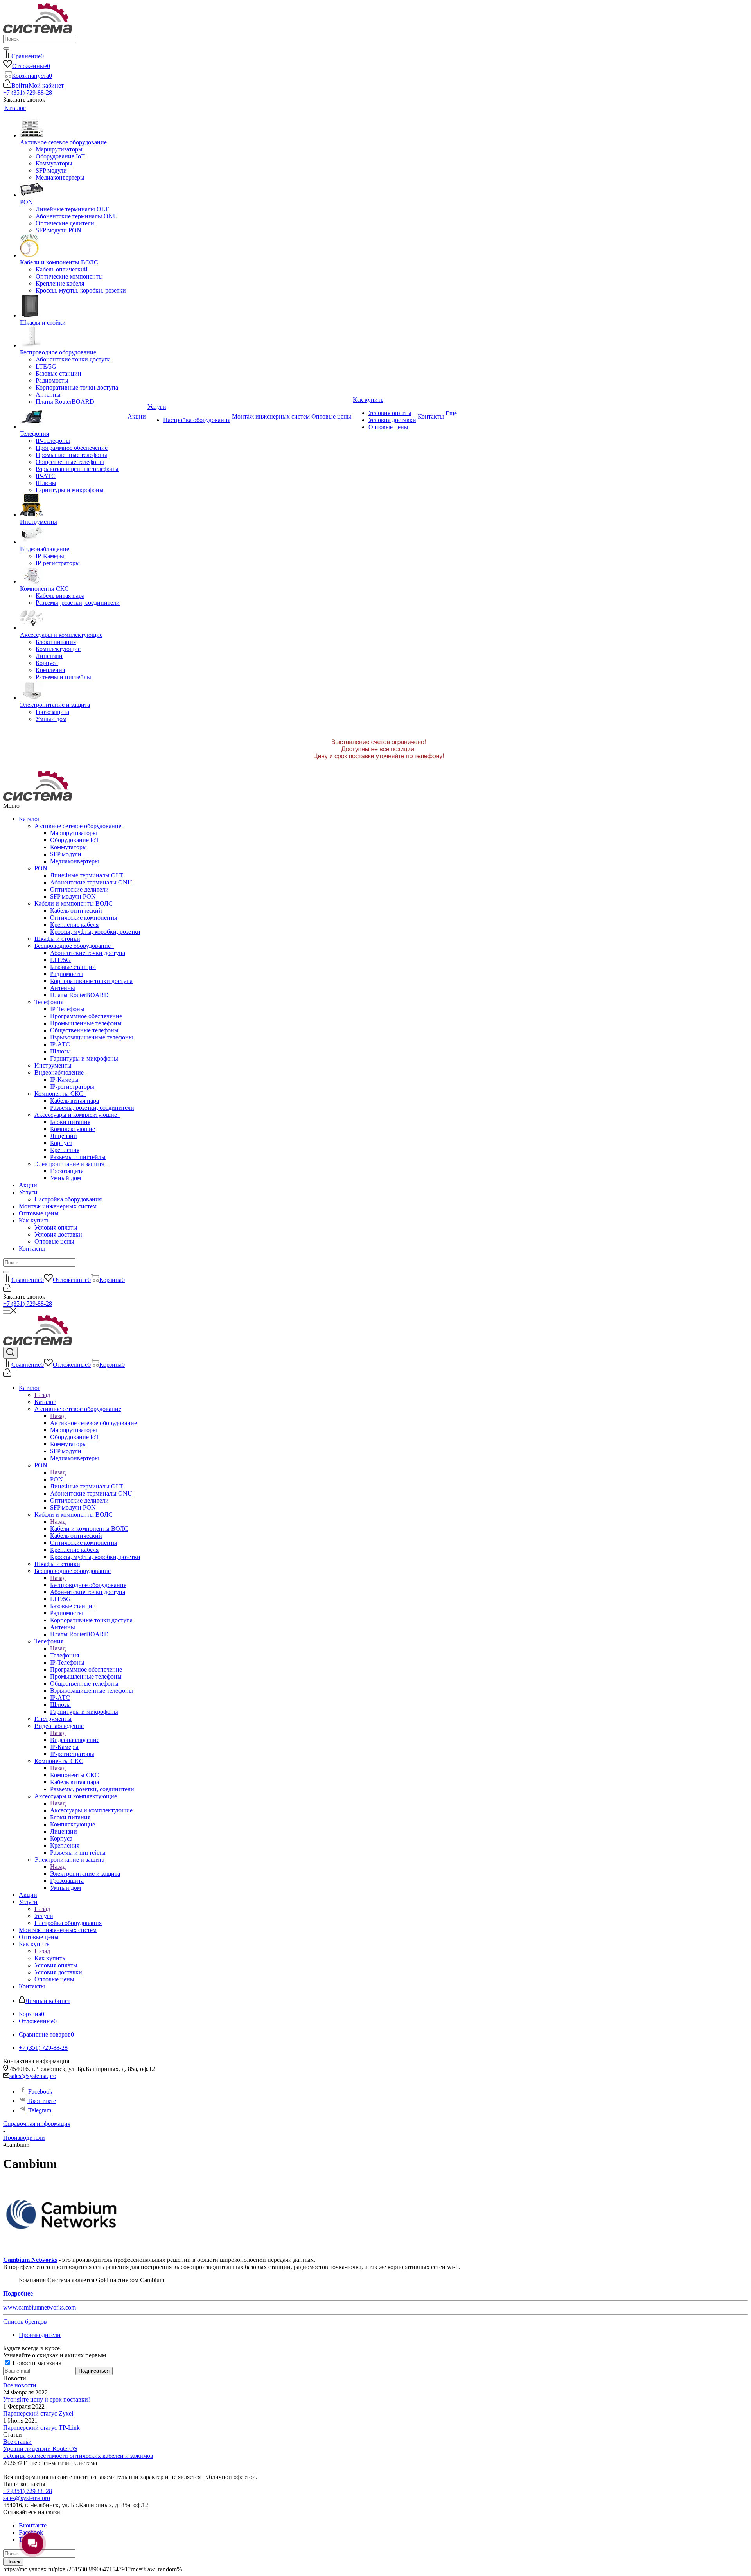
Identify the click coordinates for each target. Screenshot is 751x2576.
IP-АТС (60, 1044)
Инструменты (53, 1065)
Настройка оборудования (68, 1199)
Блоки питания (70, 1122)
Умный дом (66, 1178)
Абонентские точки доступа (88, 953)
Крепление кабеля (74, 925)
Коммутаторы (68, 847)
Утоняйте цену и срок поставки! (47, 2399)
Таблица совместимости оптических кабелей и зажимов (78, 2456)
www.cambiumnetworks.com (40, 2307)
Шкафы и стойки (57, 939)
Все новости (20, 2385)
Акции (28, 1185)
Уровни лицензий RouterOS (40, 2449)
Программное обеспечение (86, 1016)
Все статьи (17, 2442)
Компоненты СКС (60, 1094)
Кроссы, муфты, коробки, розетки (95, 932)
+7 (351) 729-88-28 (28, 93)
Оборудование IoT (75, 840)
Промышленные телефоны (86, 1023)
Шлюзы (60, 1051)
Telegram (39, 2110)
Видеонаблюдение (61, 1072)
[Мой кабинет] (7, 1290)
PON (42, 868)
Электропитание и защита (71, 1164)
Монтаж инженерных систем (58, 1206)
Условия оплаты (56, 1227)
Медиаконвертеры (75, 861)
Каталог (30, 819)
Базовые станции (73, 967)
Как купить (34, 1220)
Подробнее (18, 2293)
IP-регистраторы (72, 1087)
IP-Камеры (64, 1079)
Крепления (65, 1150)
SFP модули (66, 854)
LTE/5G (60, 960)
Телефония (50, 1002)
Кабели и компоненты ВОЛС (75, 903)
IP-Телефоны (67, 1009)
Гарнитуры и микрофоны (84, 1058)
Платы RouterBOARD (79, 995)
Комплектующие (73, 1129)
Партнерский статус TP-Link (41, 2428)
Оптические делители (79, 889)
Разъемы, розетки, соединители (92, 1108)
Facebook (40, 2092)
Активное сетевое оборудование (79, 826)
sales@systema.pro (33, 2076)
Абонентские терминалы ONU (91, 882)
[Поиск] (6, 49)
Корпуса (61, 1143)
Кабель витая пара (75, 1101)
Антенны (63, 988)
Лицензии (64, 1136)
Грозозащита (67, 1171)
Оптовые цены (39, 1213)
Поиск (13, 2562)
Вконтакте (41, 2101)
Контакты (32, 1248)
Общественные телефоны (84, 1030)
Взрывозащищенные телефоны (92, 1037)
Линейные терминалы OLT (87, 875)
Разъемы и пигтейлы (78, 1157)
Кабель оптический (76, 910)
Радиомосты (66, 974)
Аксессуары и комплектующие (77, 1115)
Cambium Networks (30, 2260)
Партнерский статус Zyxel (38, 2413)
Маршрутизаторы (74, 833)
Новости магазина (36, 2363)
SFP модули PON (73, 896)
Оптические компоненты (84, 918)
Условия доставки (58, 1234)
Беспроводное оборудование (74, 946)
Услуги (28, 1192)
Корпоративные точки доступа (91, 981)
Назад (42, 1395)
